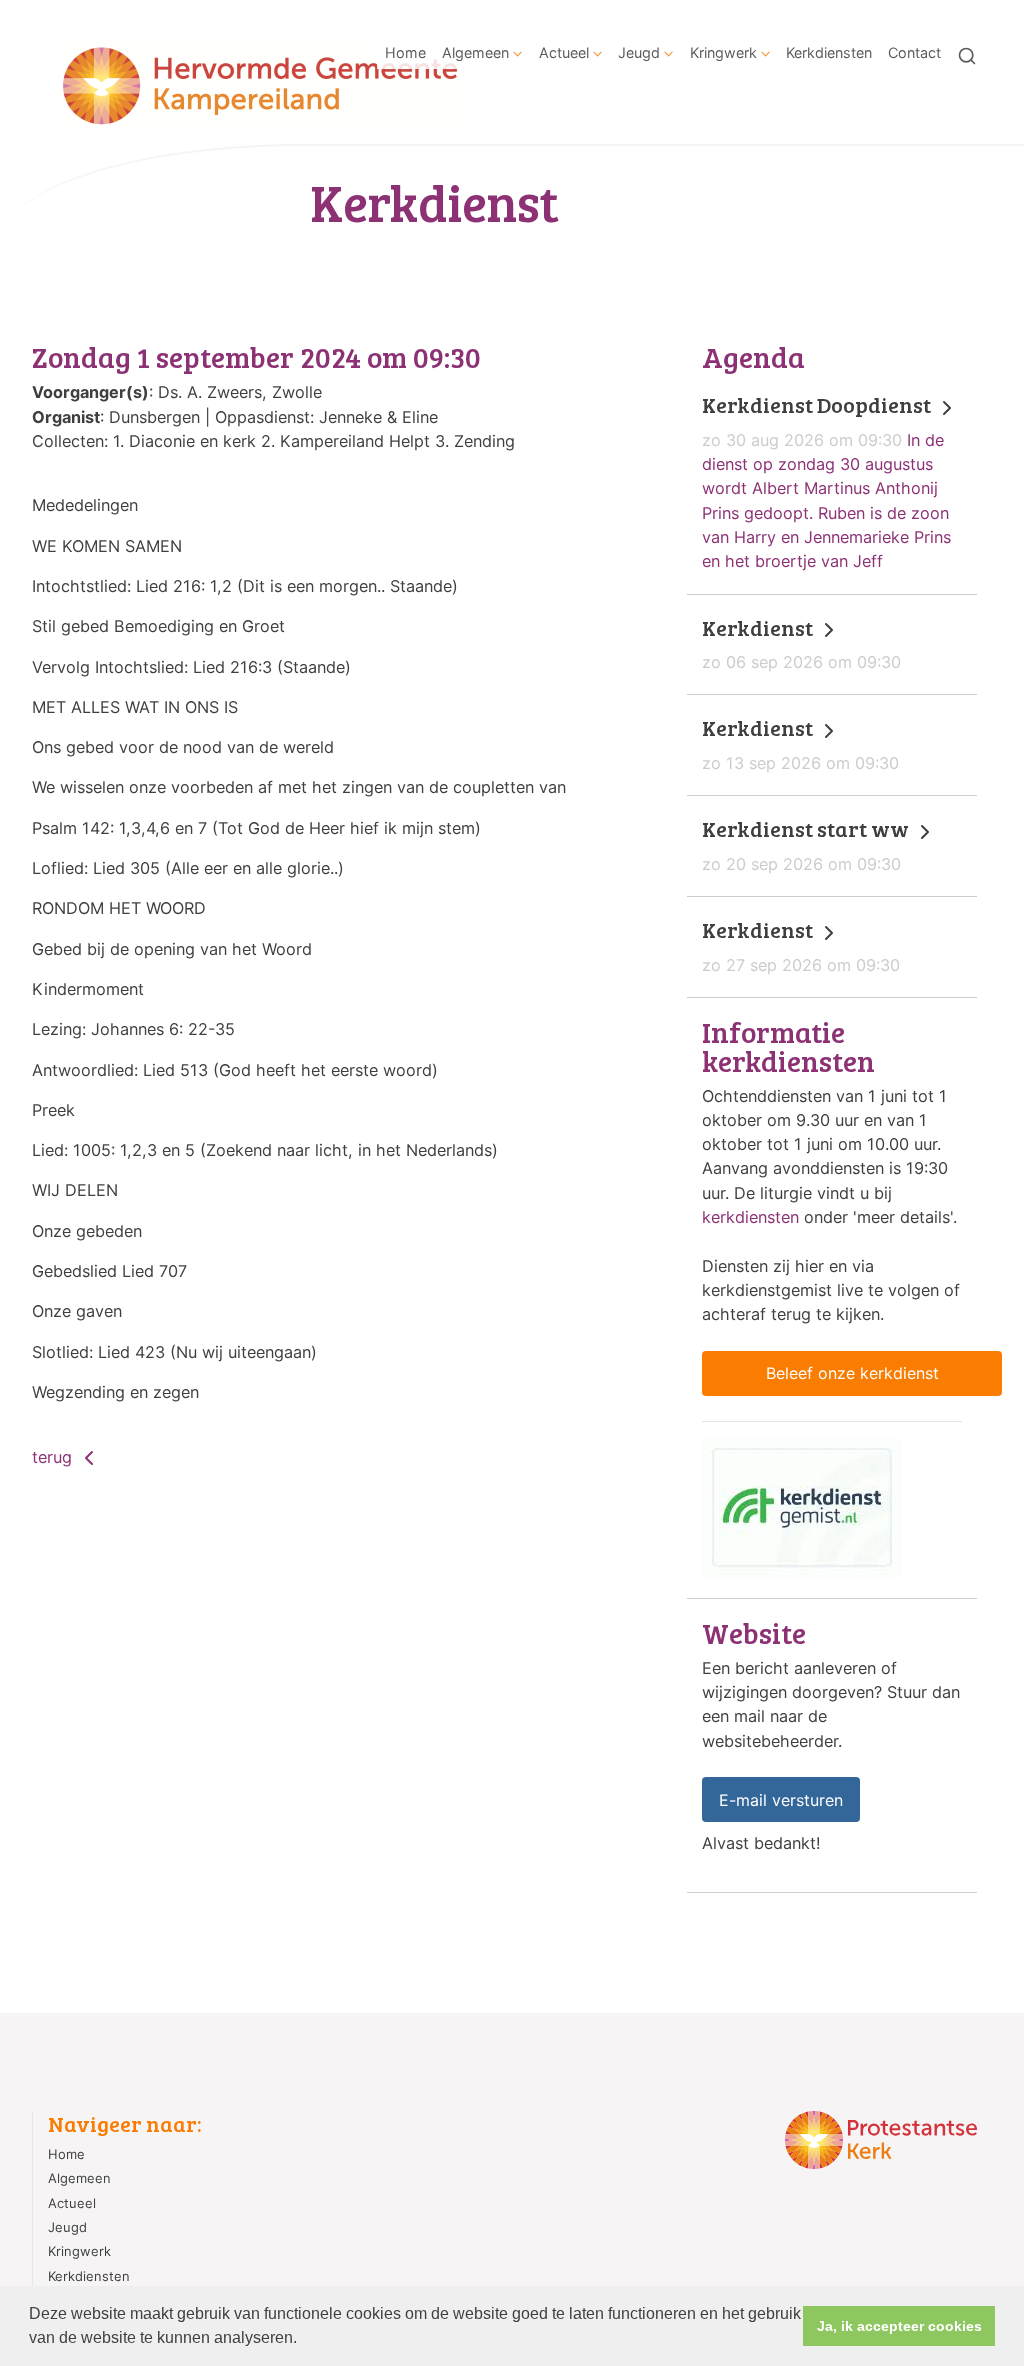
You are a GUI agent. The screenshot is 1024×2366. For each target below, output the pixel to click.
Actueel (564, 52)
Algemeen (475, 52)
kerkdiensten (750, 1217)
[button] (304, 2340)
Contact (914, 52)
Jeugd (639, 52)
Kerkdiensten (829, 52)
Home (405, 52)
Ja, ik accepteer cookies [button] (899, 2326)
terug (54, 1457)
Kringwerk (723, 52)
